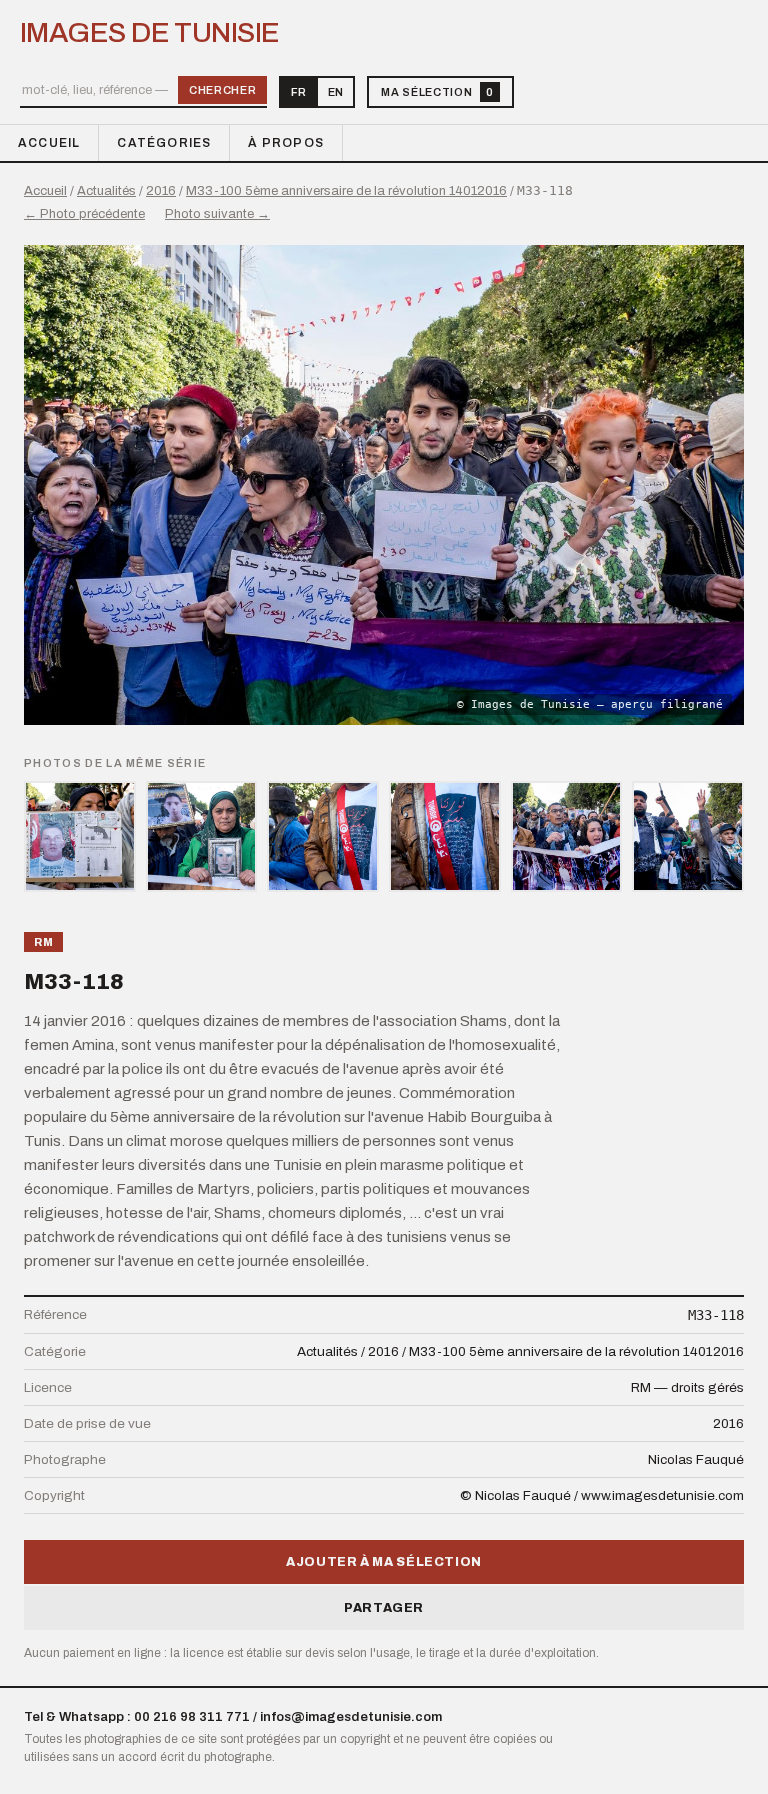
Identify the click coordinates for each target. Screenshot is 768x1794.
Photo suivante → (217, 214)
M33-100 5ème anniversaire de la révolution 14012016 (346, 191)
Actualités (106, 191)
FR (298, 92)
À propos (286, 143)
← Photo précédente (84, 214)
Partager (384, 1608)
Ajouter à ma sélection (384, 1562)
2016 (161, 191)
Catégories (164, 143)
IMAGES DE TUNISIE (149, 33)
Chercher (222, 90)
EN (335, 92)
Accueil (49, 143)
